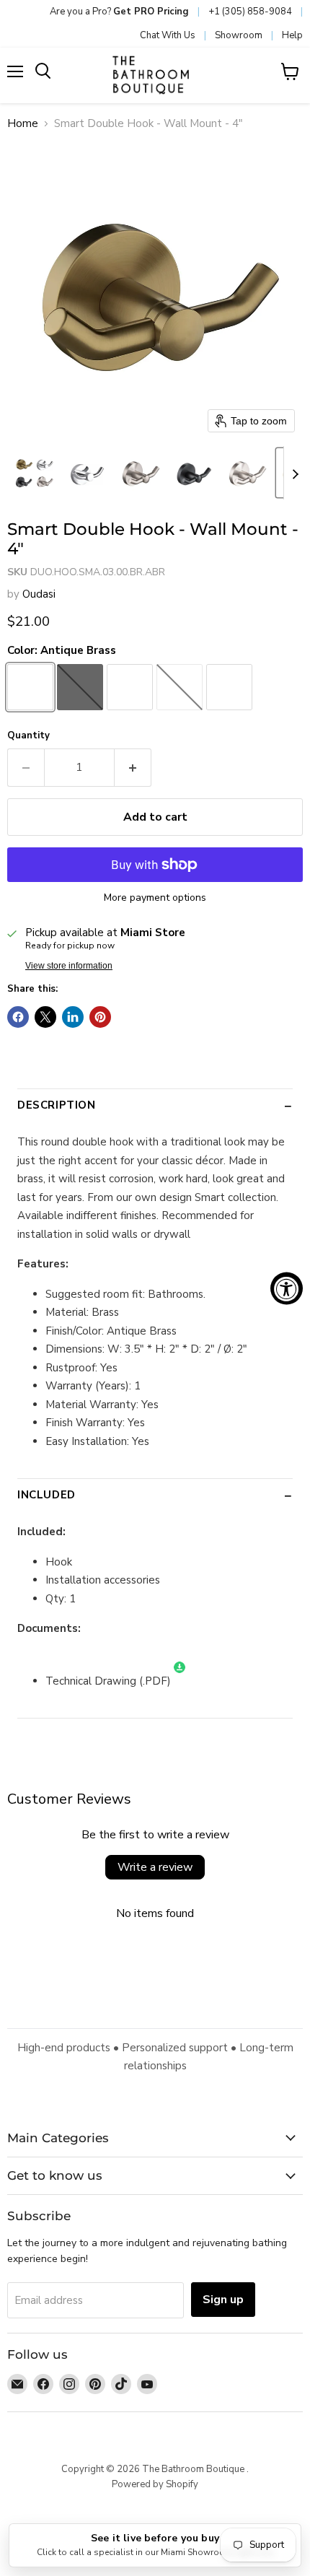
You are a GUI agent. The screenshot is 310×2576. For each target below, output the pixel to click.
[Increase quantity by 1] (133, 767)
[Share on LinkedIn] (73, 1017)
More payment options (155, 898)
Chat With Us (168, 35)
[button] (34, 473)
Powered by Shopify (155, 2484)
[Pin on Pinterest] (100, 1017)
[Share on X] (45, 1017)
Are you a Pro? (119, 12)
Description (57, 1105)
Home (23, 124)
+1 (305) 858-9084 (250, 12)
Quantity (28, 736)
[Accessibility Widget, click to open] (287, 1288)
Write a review (155, 1867)
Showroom (239, 35)
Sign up (223, 2300)
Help (292, 35)
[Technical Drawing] (180, 1681)
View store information (69, 966)
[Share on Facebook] (18, 1017)
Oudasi (39, 594)
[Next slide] (295, 473)
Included (46, 1495)
